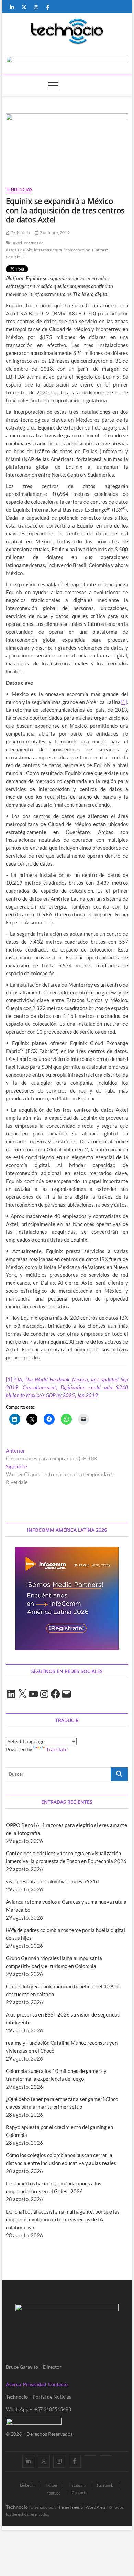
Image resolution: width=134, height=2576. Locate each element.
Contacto (58, 2384)
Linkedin (27, 2485)
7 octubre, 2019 (54, 233)
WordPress (96, 2507)
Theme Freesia (70, 2507)
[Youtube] (90, 2455)
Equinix (25, 250)
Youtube (54, 2493)
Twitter (52, 2485)
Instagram (77, 2485)
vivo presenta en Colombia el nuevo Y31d (52, 1881)
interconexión (77, 250)
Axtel (18, 243)
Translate (57, 1749)
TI (24, 257)
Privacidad (35, 2384)
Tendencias (19, 189)
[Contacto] (106, 2455)
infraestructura (48, 250)
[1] (124, 702)
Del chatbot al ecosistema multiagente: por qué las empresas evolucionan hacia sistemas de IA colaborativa (63, 2219)
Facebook (105, 2485)
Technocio (20, 233)
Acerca (13, 2384)
